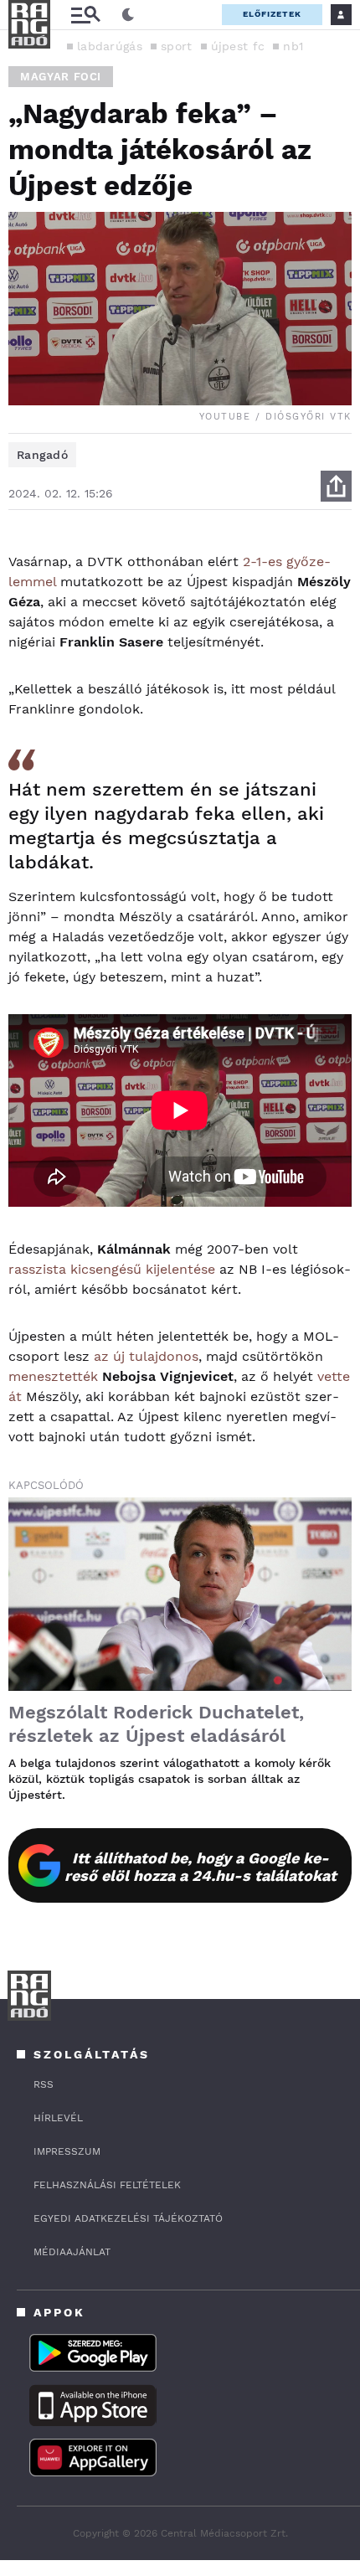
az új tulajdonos (146, 1356)
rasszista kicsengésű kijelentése (112, 1269)
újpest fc (238, 46)
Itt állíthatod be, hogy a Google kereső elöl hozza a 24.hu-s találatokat (201, 1867)
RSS (44, 2084)
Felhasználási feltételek (107, 2185)
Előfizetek (272, 14)
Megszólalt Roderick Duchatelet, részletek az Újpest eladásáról (156, 1724)
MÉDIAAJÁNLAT (72, 2252)
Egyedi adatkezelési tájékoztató (128, 2218)
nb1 (293, 46)
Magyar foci (61, 77)
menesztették (53, 1376)
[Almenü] (85, 15)
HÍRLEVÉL (58, 2118)
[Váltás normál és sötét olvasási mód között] (128, 15)
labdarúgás (110, 46)
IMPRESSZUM (67, 2151)
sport (177, 46)
